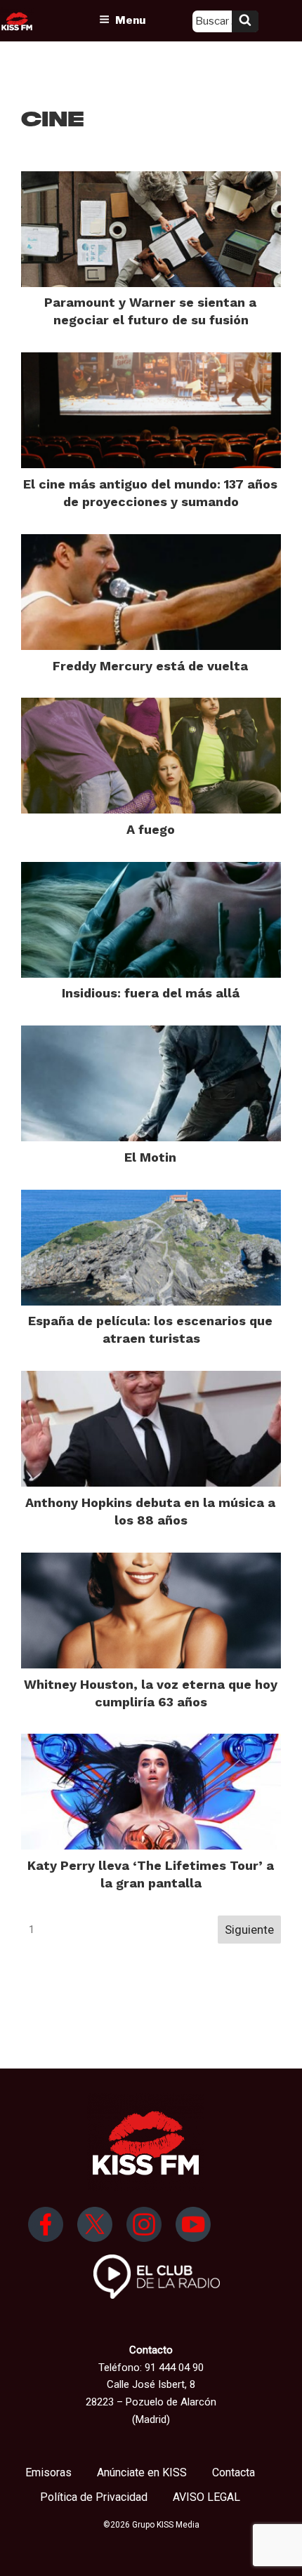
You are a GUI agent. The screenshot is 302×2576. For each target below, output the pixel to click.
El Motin (150, 1157)
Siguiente (249, 1930)
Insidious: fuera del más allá (151, 993)
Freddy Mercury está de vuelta (150, 666)
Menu (130, 20)
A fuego (151, 829)
